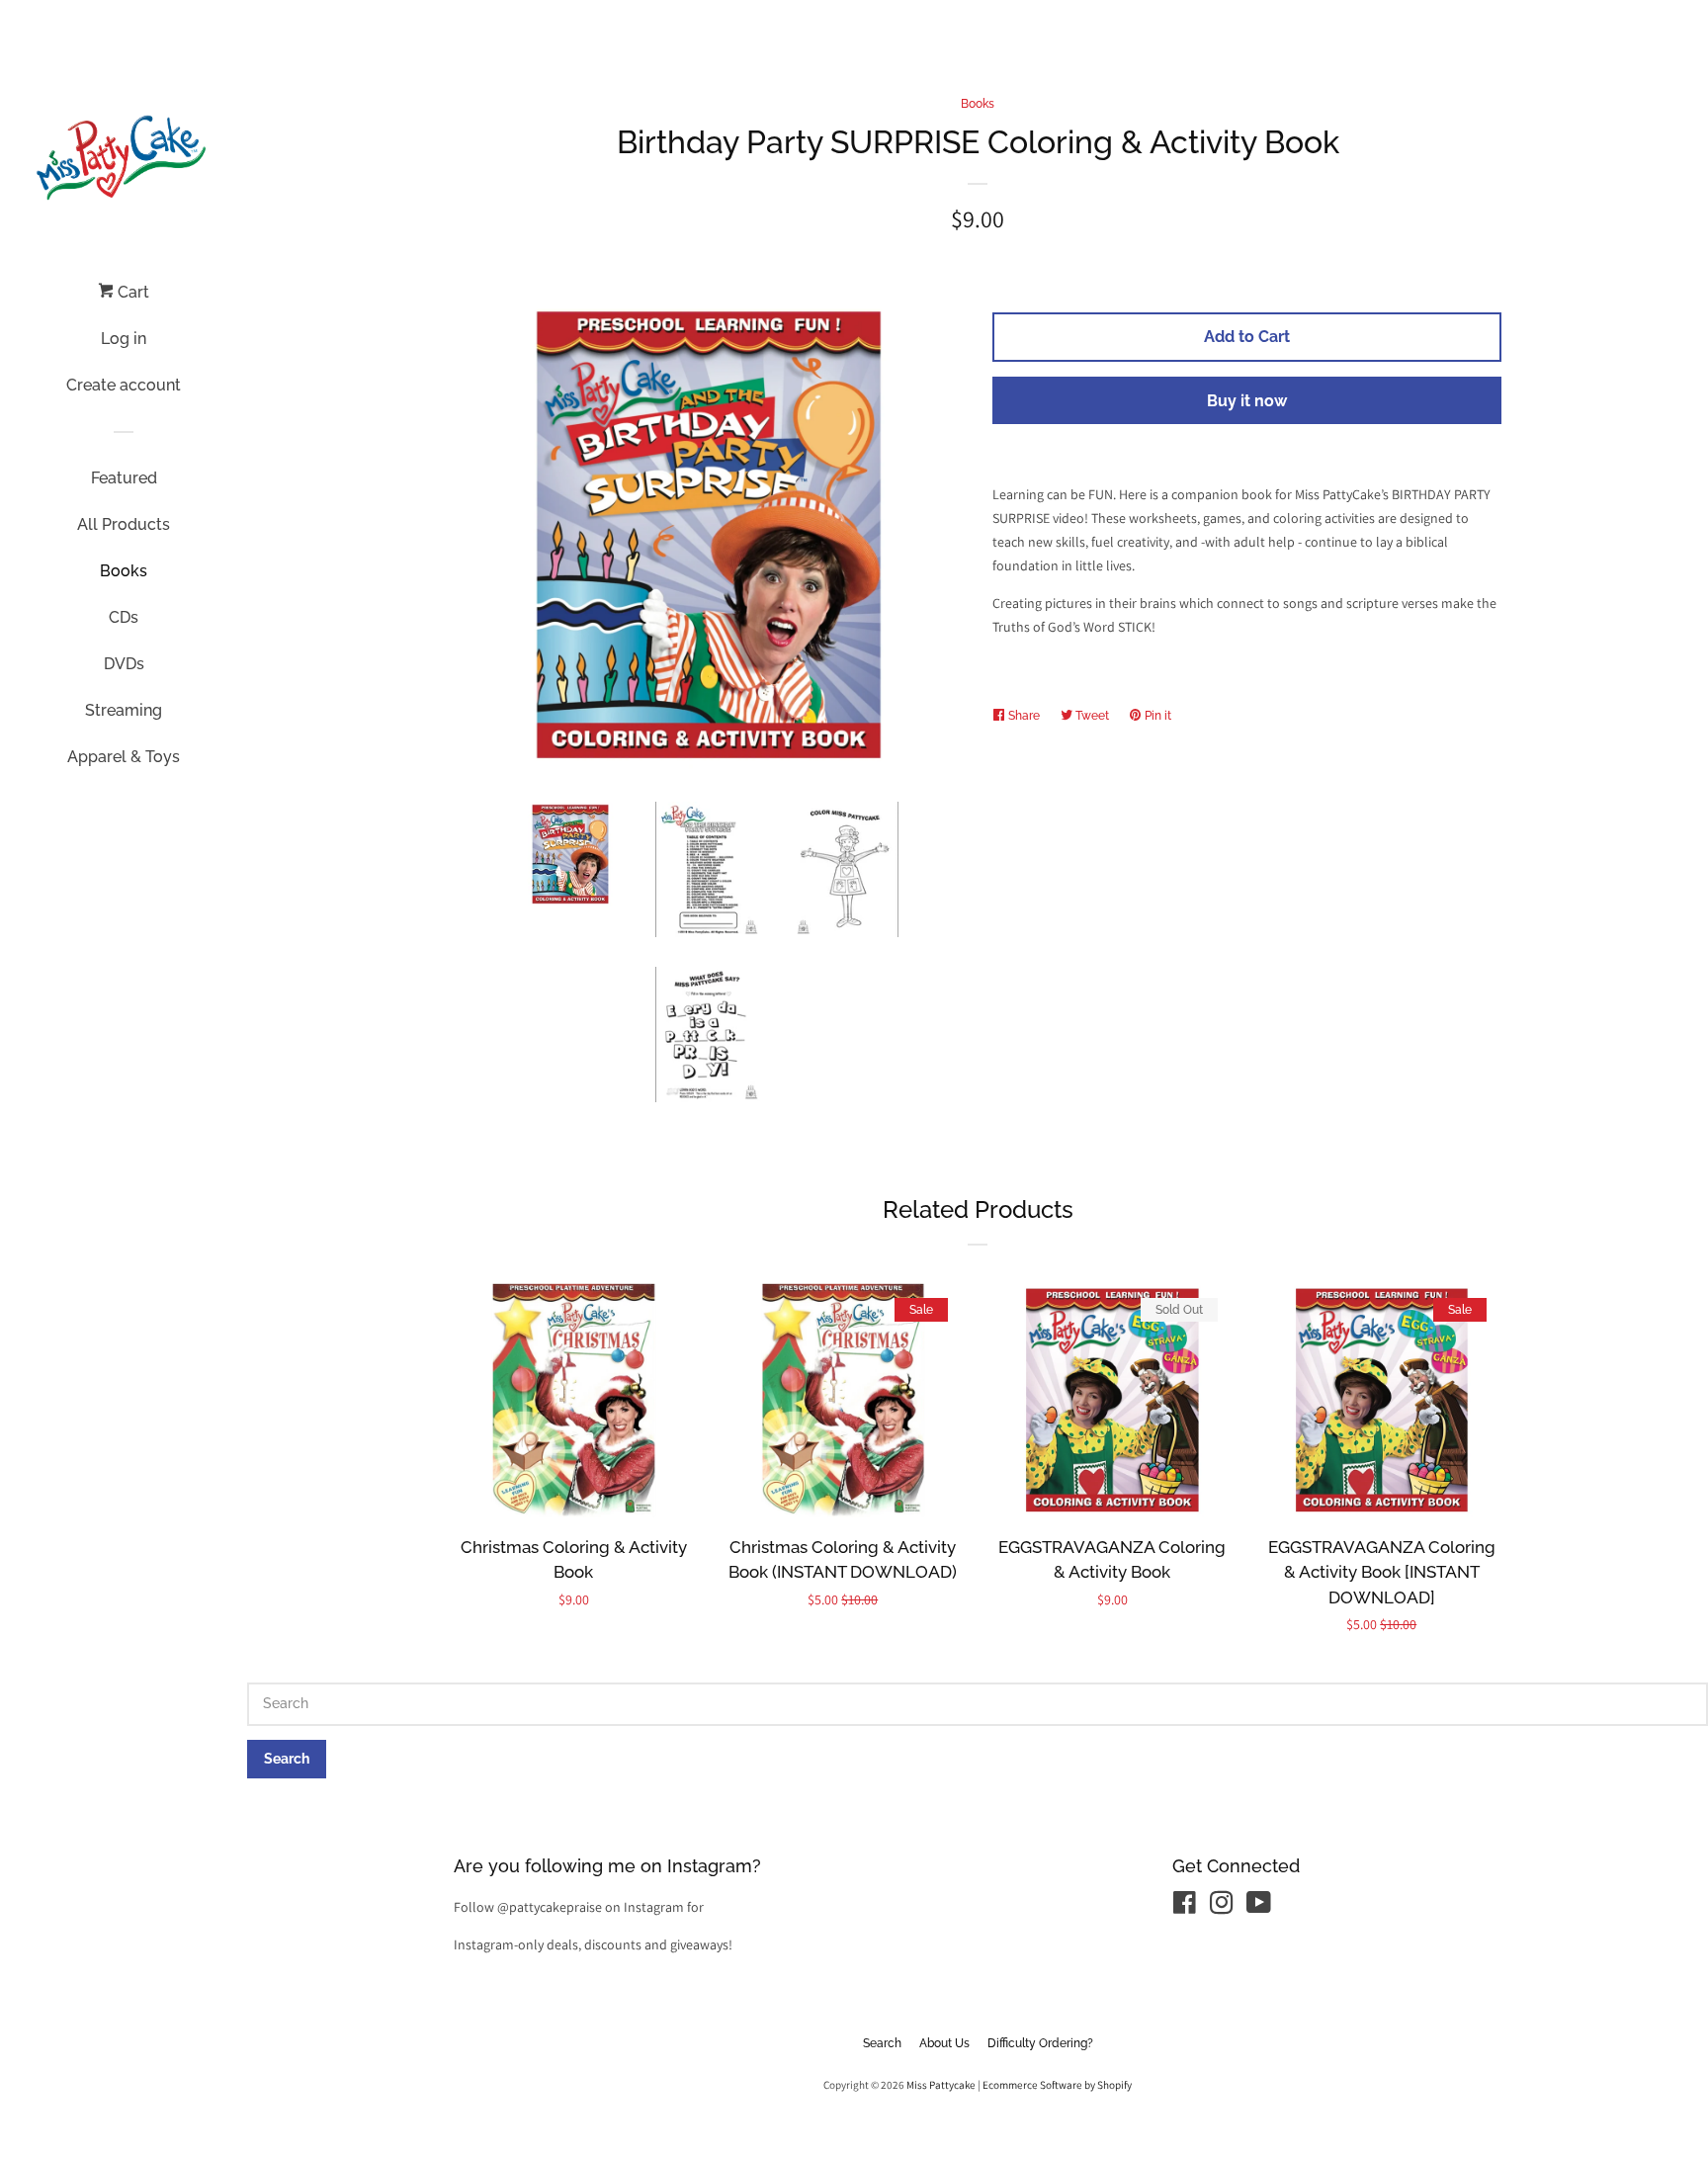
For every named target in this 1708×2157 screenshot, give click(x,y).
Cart (131, 292)
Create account (124, 385)
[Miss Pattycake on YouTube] (1259, 1907)
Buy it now (1247, 401)
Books (124, 571)
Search (882, 2043)
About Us (944, 2043)
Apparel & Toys (124, 757)
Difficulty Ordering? (1040, 2043)
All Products (124, 524)
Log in (124, 339)
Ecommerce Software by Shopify (1057, 2085)
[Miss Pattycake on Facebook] (1185, 1907)
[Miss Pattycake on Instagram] (1222, 1907)
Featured (124, 478)
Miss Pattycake (941, 2085)
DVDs (124, 664)
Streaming (124, 710)
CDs (124, 617)
